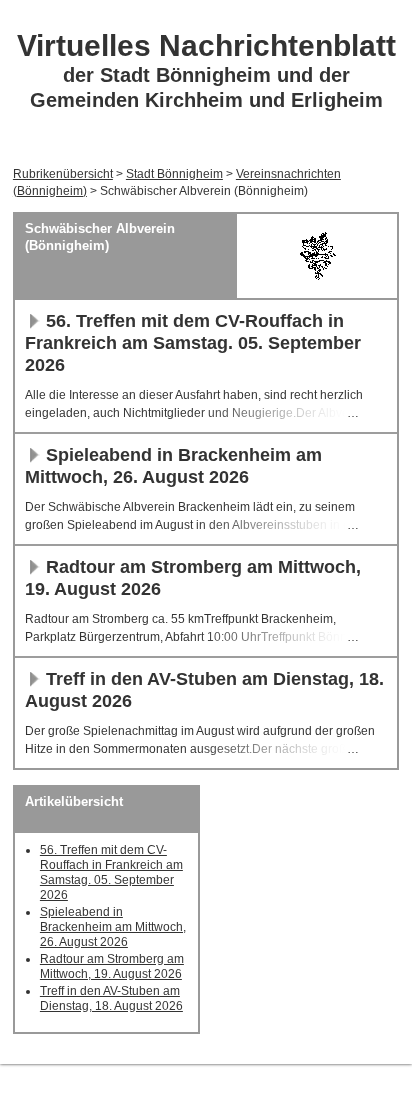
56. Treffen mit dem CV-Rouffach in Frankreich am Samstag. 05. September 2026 (193, 343)
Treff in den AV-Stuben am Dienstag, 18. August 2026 (111, 998)
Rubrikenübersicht (63, 174)
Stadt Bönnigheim (174, 174)
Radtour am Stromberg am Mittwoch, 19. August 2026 (112, 966)
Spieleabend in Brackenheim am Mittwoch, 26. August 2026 (113, 927)
